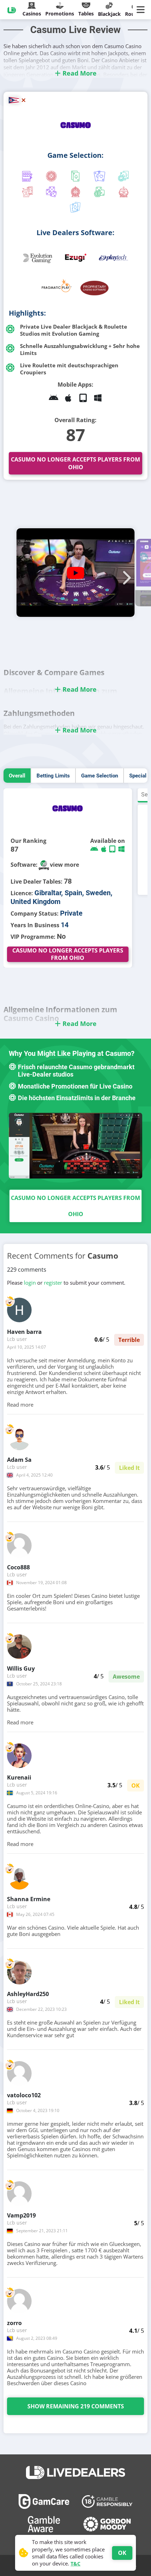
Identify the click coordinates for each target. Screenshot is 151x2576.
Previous (26, 574)
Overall (17, 776)
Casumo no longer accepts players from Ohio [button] (75, 463)
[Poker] (124, 177)
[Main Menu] (142, 10)
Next (125, 574)
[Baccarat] (99, 177)
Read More (79, 73)
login (30, 1283)
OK (122, 2553)
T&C (75, 2564)
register (53, 1283)
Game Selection (100, 776)
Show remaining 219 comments (76, 2406)
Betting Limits (53, 776)
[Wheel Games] (75, 193)
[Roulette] (51, 177)
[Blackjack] (75, 177)
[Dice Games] (99, 193)
